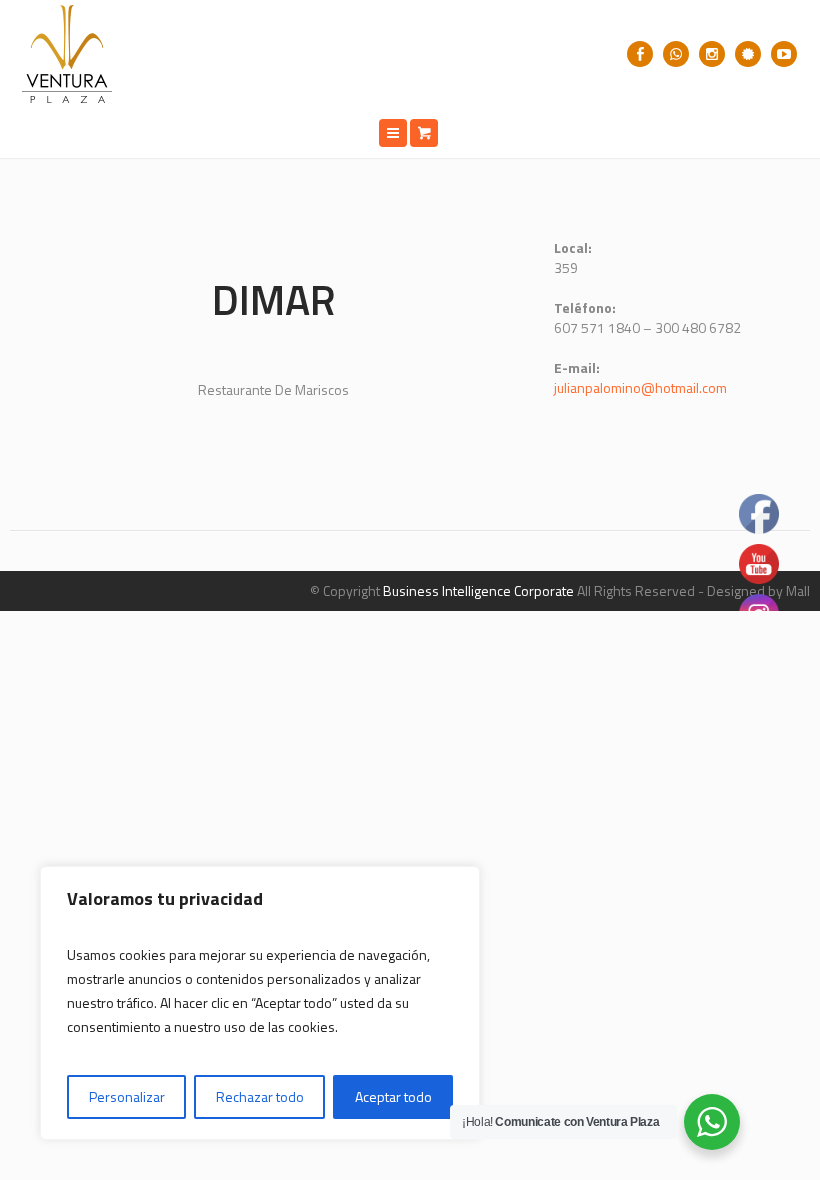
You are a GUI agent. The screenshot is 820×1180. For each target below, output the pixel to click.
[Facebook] (640, 54)
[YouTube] (784, 54)
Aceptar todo (393, 1096)
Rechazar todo (260, 1096)
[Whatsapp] (676, 54)
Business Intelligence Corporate (478, 590)
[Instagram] (712, 54)
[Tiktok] (748, 54)
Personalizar (127, 1096)
